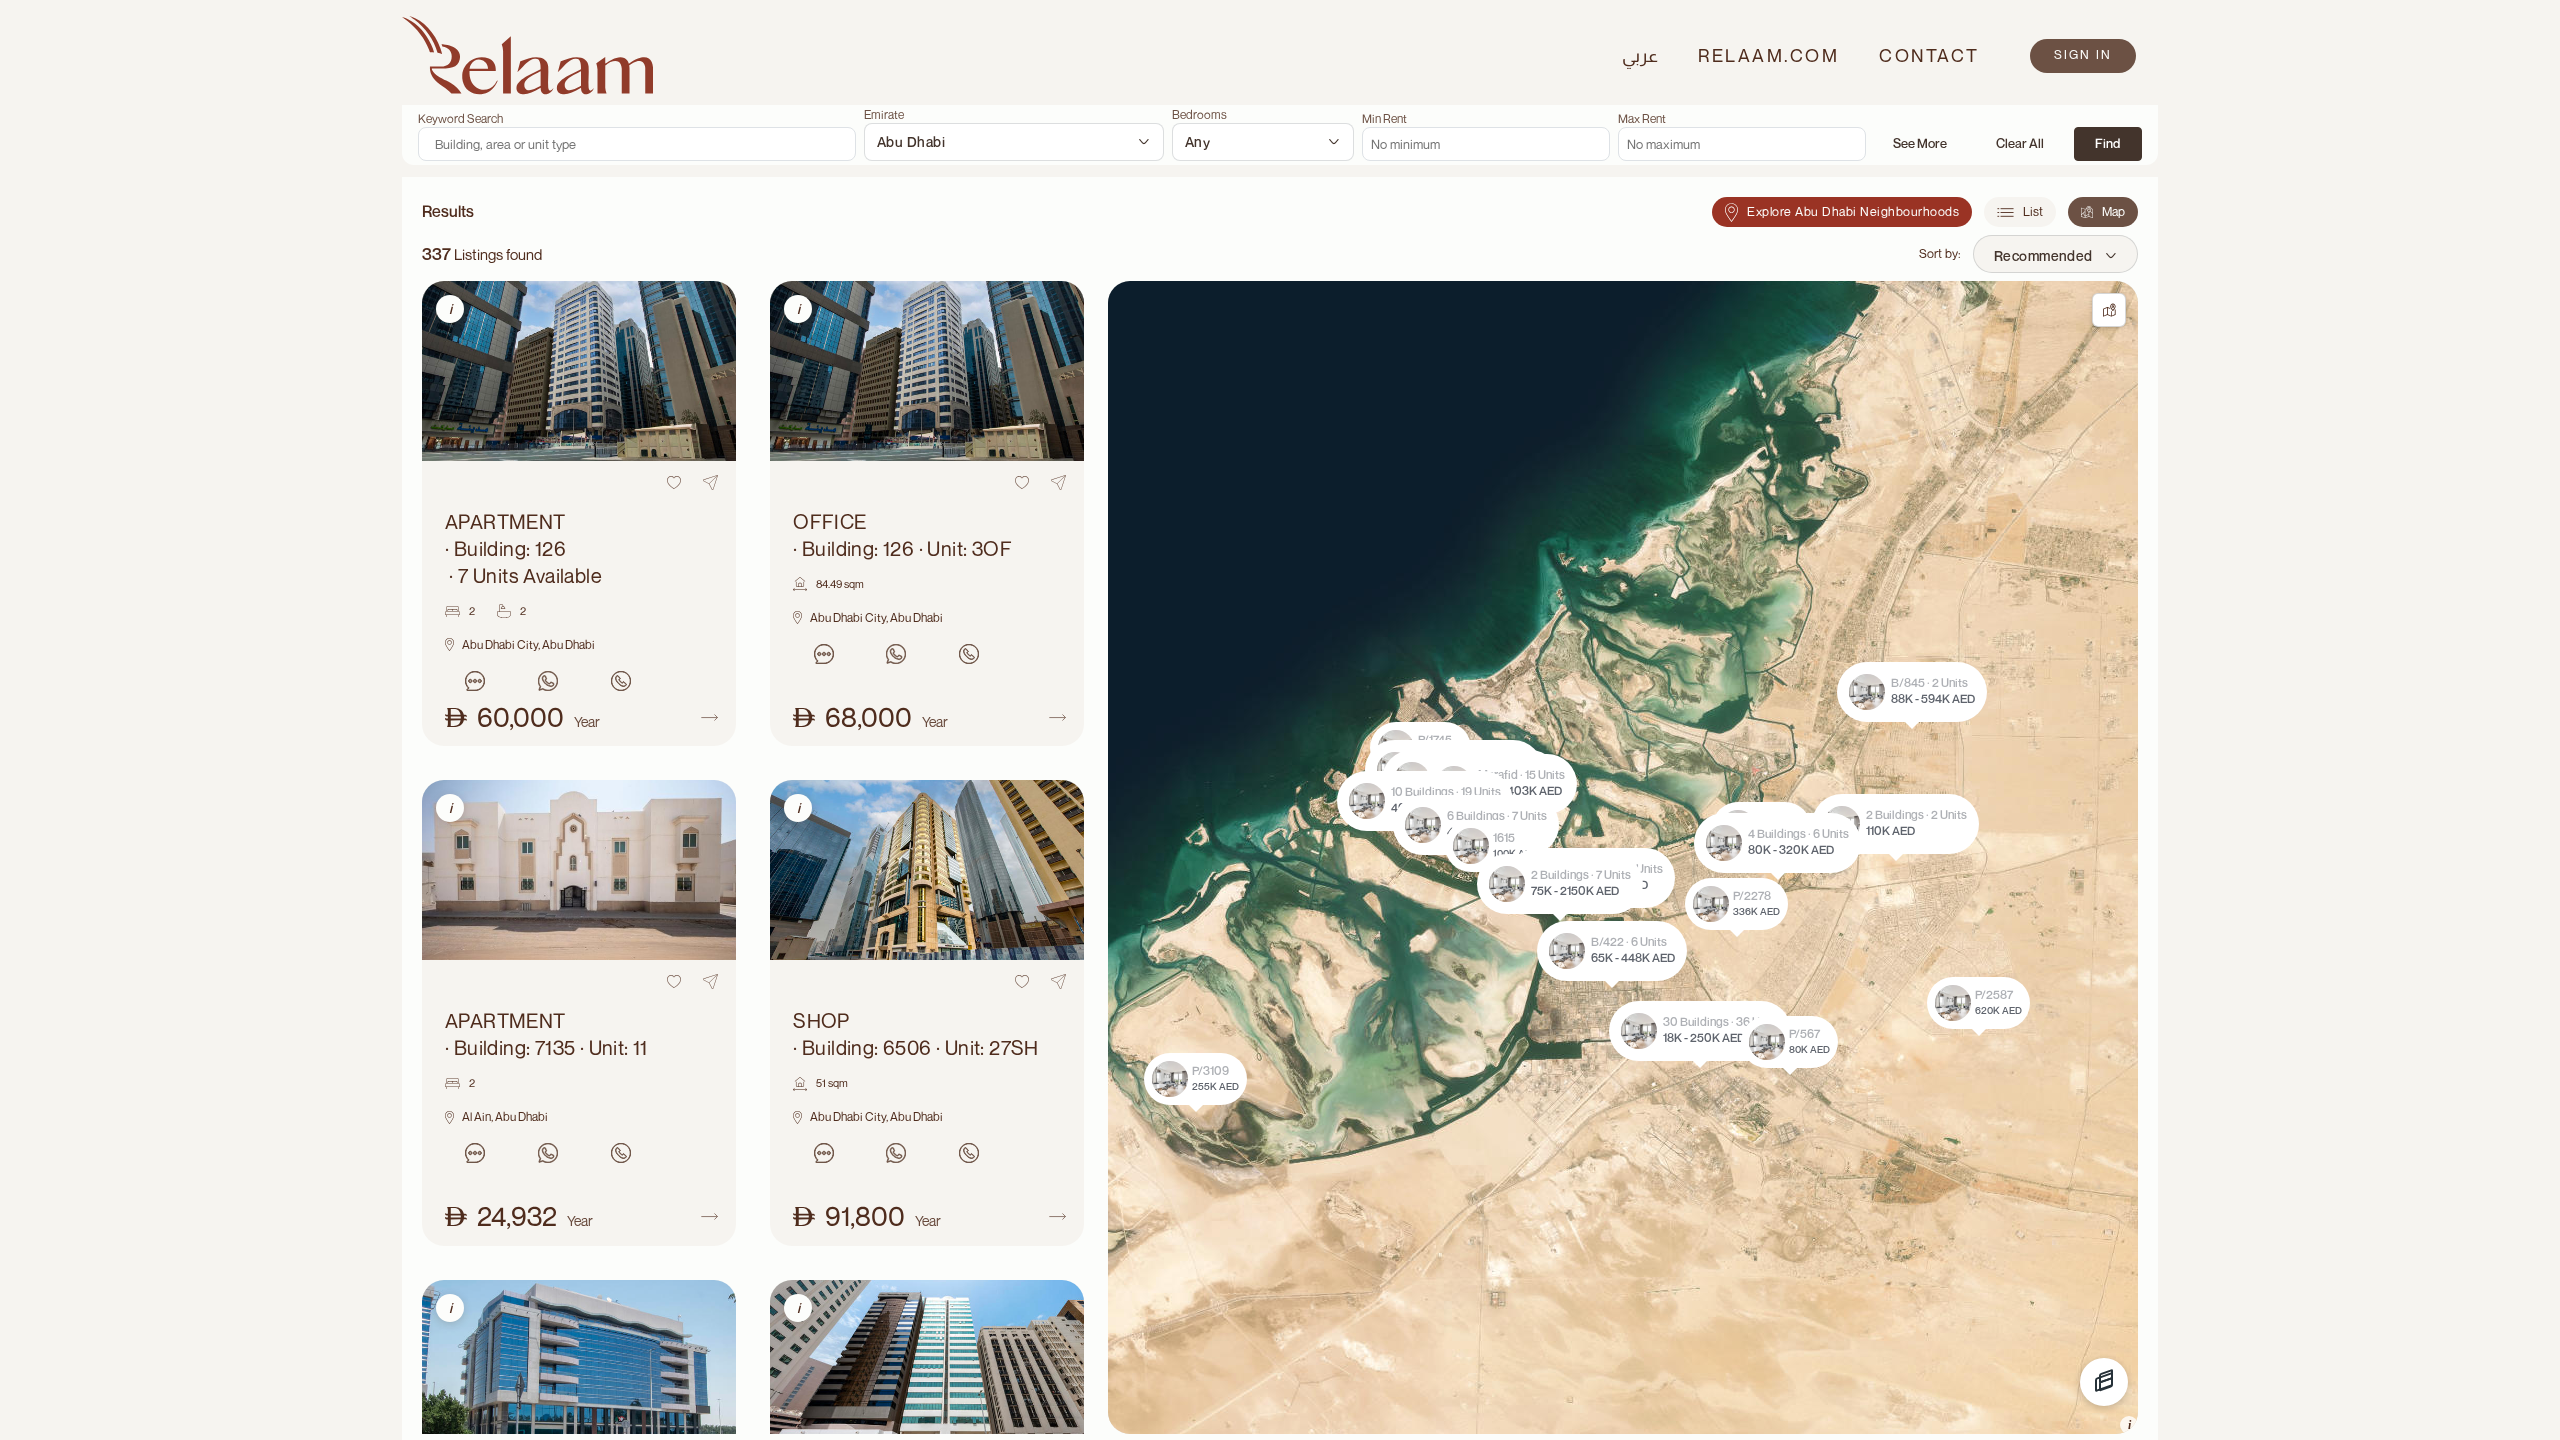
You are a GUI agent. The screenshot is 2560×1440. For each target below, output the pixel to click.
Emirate (884, 115)
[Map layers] (2104, 1382)
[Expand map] (2109, 310)
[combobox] (1014, 142)
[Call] (621, 681)
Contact (1929, 55)
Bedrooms (1199, 115)
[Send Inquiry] (475, 681)
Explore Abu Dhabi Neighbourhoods (1853, 211)
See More (1920, 143)
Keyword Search (460, 119)
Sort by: (1940, 253)
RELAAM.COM (1768, 55)
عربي (1640, 55)
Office (902, 535)
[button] (1560, 884)
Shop (916, 1034)
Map (2113, 211)
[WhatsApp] (548, 681)
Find (2107, 143)
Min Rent (1384, 119)
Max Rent (1642, 119)
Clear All (2020, 143)
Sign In (2083, 54)
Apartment (523, 548)
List (2033, 211)
